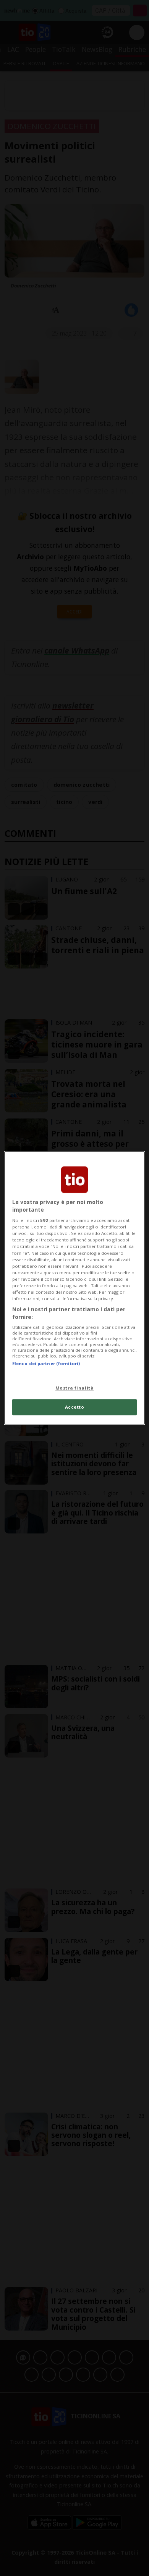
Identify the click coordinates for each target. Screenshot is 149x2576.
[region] (75, 1288)
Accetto (75, 1407)
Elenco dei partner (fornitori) (46, 1363)
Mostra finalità (75, 1388)
